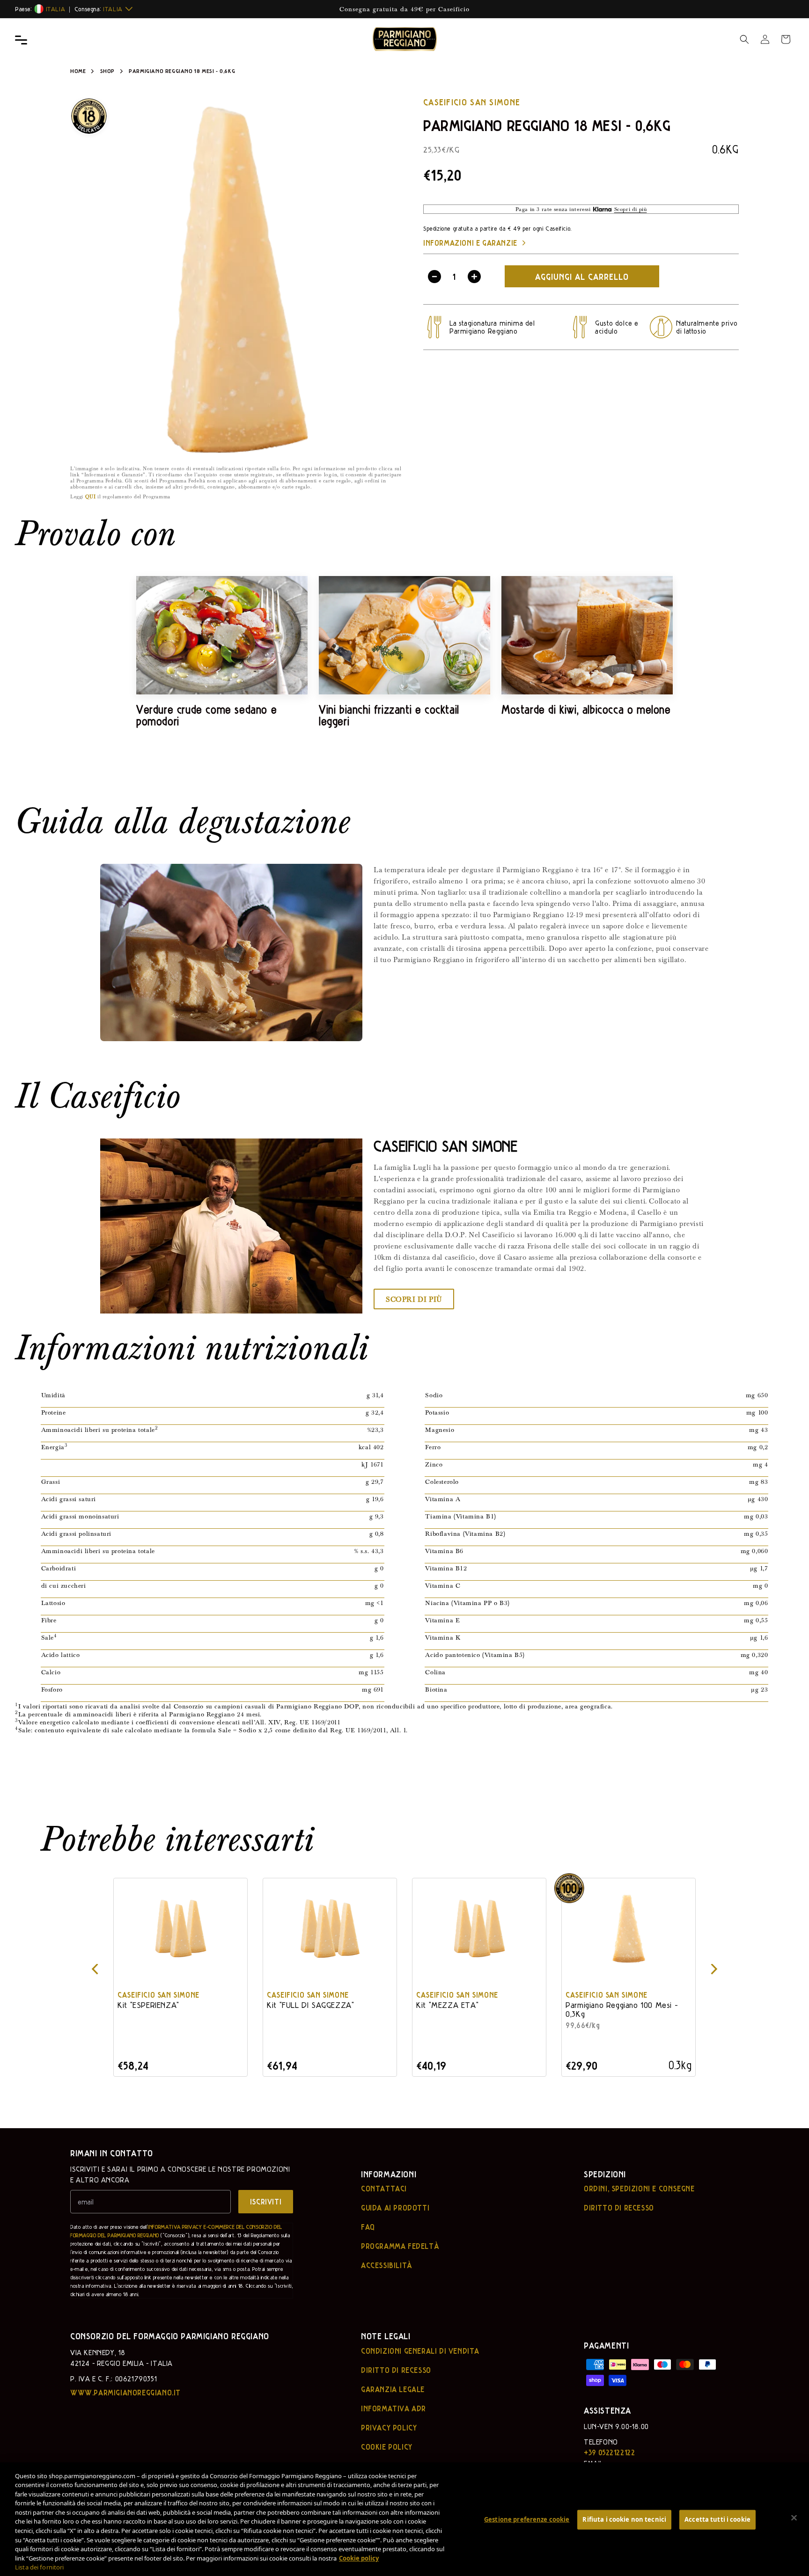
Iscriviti (266, 2201)
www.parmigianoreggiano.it (125, 2393)
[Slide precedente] (94, 1970)
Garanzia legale (393, 2389)
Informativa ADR (393, 2408)
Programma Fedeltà (400, 2246)
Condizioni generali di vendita (420, 2351)
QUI (91, 496)
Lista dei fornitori (40, 2567)
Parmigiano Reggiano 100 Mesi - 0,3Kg (622, 2009)
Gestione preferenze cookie (527, 2519)
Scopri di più (414, 1299)
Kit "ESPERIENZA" (148, 2005)
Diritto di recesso (619, 2208)
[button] (744, 39)
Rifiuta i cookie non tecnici (624, 2519)
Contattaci (384, 2189)
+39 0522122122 (609, 2452)
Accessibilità (387, 2265)
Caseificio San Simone (472, 102)
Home (78, 71)
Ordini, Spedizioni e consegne (639, 2189)
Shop (107, 71)
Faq (368, 2227)
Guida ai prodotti (395, 2208)
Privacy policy (389, 2428)
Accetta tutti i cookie (717, 2519)
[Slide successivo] (715, 1970)
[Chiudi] (794, 2518)
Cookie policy (387, 2447)
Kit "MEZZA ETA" (447, 2005)
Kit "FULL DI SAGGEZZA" (310, 2005)
